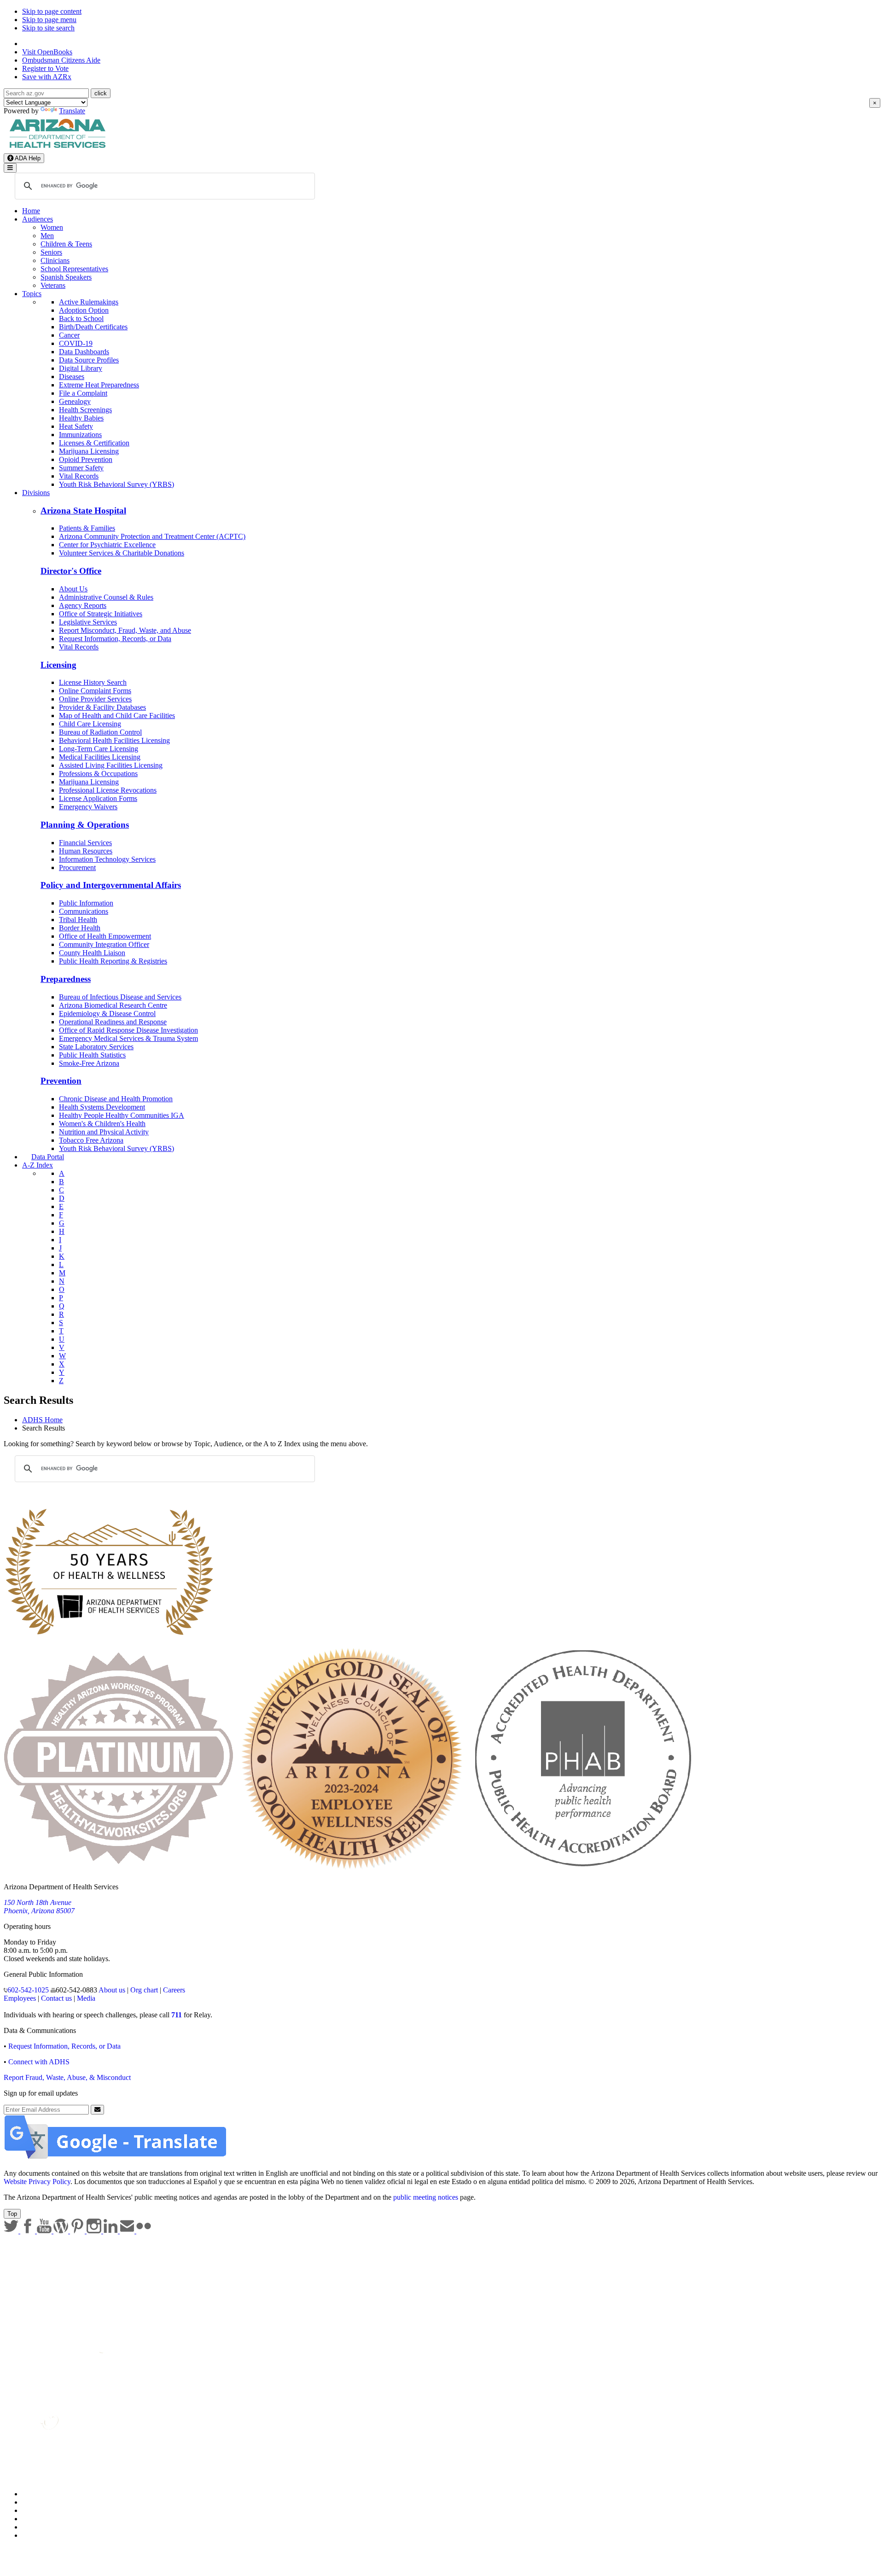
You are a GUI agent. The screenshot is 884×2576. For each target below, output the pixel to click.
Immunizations (80, 435)
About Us (73, 589)
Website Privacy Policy (37, 2182)
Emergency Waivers (88, 807)
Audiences (38, 219)
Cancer (69, 335)
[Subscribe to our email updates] (128, 2231)
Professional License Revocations (108, 790)
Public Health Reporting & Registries (113, 961)
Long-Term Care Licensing (99, 749)
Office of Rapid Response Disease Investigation (128, 1030)
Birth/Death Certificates (93, 327)
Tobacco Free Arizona (91, 1140)
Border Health (80, 928)
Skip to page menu (49, 20)
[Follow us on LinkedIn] (111, 2231)
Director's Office (71, 571)
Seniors (51, 252)
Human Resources (86, 851)
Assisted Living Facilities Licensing (111, 765)
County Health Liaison (92, 953)
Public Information (86, 903)
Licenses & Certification (94, 443)
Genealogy (75, 401)
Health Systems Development (102, 1107)
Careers (174, 1990)
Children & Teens (66, 244)
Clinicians (55, 260)
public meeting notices (426, 2197)
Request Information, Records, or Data (115, 639)
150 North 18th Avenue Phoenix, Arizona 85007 (39, 1907)
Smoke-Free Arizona (89, 1063)
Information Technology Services (107, 859)
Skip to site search (48, 28)
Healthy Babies (81, 418)
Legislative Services (88, 622)
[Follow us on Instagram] (95, 2231)
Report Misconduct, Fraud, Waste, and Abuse (125, 630)
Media (86, 1998)
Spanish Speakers (66, 277)
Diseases (72, 377)
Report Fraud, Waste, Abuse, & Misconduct (67, 2077)
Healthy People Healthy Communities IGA (122, 1115)
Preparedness (66, 979)
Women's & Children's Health (102, 1124)
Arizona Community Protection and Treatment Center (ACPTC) (152, 536)
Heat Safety (76, 426)
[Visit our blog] (62, 2231)
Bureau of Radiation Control (100, 732)
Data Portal (48, 1157)
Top (12, 2214)
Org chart (144, 1990)
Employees (20, 1998)
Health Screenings (85, 410)
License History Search (93, 682)
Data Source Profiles (89, 360)
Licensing (58, 665)
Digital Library (81, 368)
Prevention (61, 1081)
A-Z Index (38, 1165)
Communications (84, 911)
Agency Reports (83, 605)
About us (112, 1990)
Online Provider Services (95, 699)
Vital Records (79, 476)
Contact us (56, 1998)
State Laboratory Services (96, 1047)
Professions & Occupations (98, 774)
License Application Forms (98, 798)
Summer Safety (81, 468)
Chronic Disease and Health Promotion (116, 1099)
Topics (32, 294)
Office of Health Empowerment (105, 936)
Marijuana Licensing (89, 451)
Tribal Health (78, 920)
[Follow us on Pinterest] (78, 2231)
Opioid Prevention (86, 459)
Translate (72, 111)
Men (47, 236)
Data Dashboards (84, 352)
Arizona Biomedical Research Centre (113, 1005)
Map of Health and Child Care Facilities (117, 716)
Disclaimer (38, 2519)
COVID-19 (76, 343)
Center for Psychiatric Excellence (107, 545)
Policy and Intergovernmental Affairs (111, 885)
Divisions (36, 493)
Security (34, 2527)
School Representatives (74, 269)
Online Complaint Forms (95, 691)
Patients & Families (87, 528)
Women (52, 227)
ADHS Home (42, 1420)
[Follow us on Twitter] (12, 2231)
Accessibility (41, 2510)
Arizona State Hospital (83, 511)
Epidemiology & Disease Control (107, 1013)
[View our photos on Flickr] (144, 2231)
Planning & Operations (85, 825)
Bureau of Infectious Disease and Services (120, 997)
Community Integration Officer (104, 944)
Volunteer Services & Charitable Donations (122, 553)
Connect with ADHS (39, 2062)
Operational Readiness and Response (113, 1022)
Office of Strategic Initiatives (101, 614)
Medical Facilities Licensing (100, 757)
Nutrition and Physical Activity (104, 1132)
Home (31, 211)
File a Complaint (83, 393)
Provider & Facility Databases (102, 707)
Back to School (81, 318)
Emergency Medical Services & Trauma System (128, 1038)
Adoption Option (84, 310)
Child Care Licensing (90, 724)
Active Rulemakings (89, 302)
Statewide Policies (49, 2494)
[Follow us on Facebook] (29, 2231)
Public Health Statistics (92, 1055)
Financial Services (85, 843)
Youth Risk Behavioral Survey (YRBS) (116, 484)
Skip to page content (52, 11)
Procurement (77, 867)
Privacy (33, 2502)
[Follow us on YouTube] (45, 2231)
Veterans (53, 285)
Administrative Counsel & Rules (106, 597)
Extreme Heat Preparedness (99, 385)
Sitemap (34, 2535)
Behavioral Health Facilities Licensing (114, 740)
